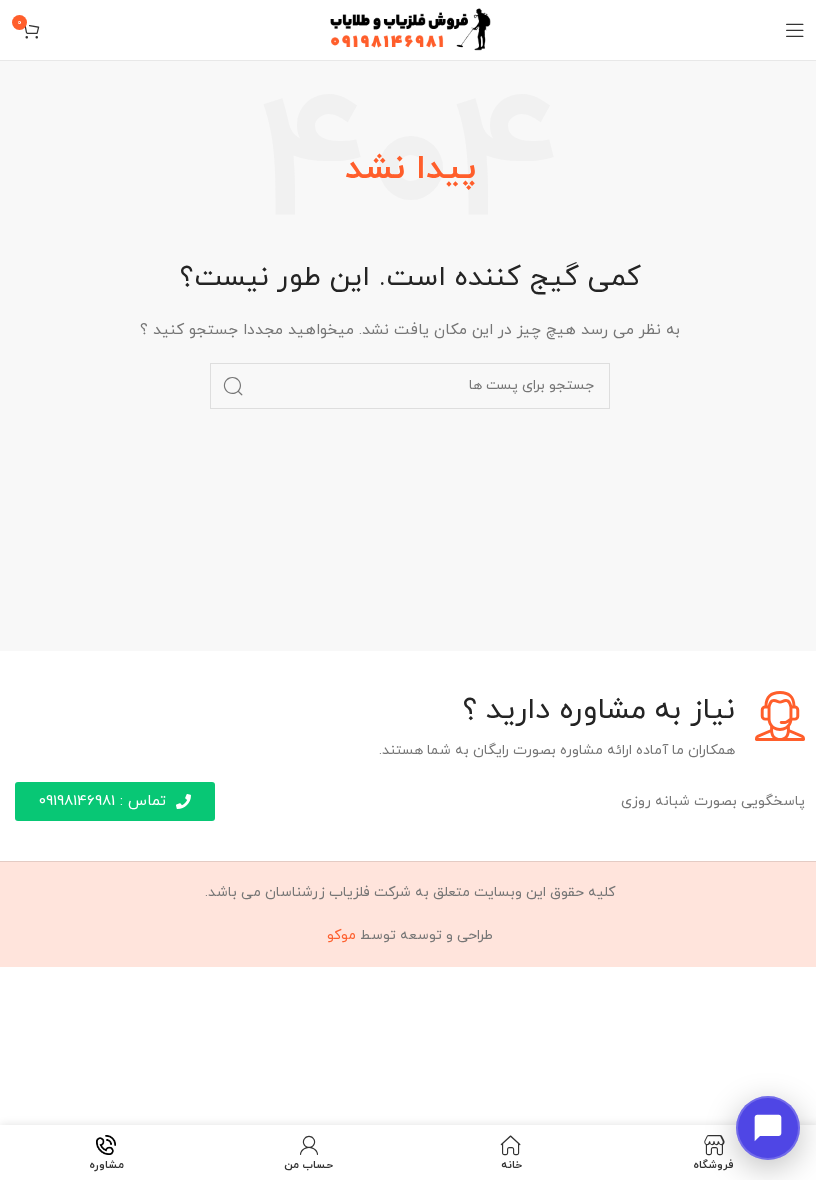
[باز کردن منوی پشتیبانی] (768, 1128)
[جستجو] (233, 386)
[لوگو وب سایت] (410, 28)
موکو (341, 935)
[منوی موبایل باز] (795, 30)
